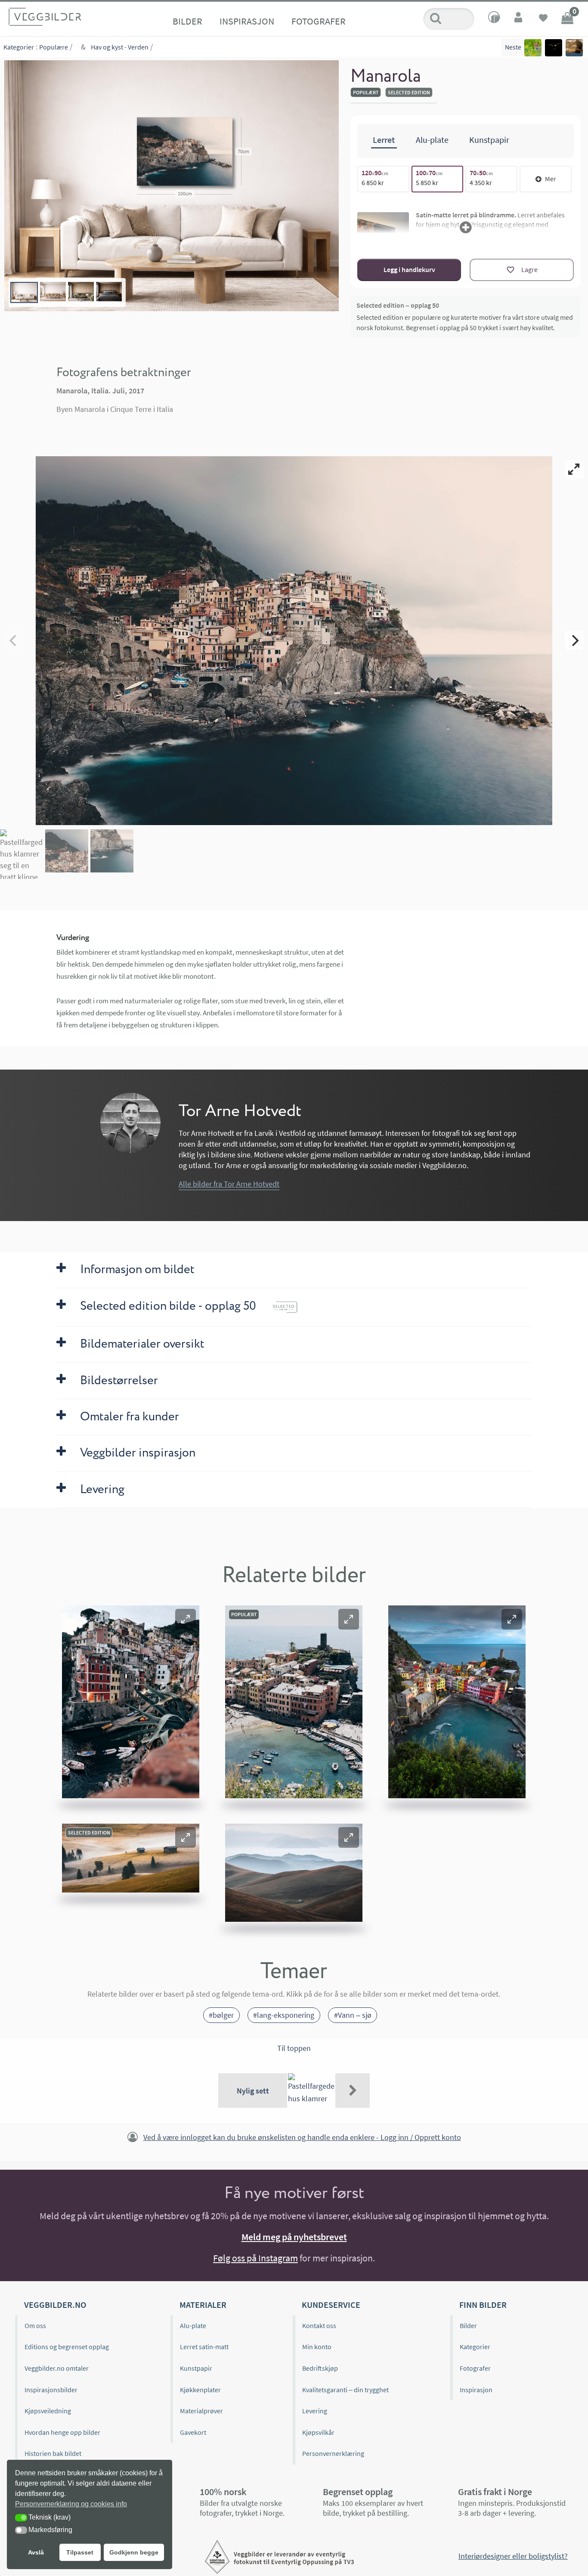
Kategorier (19, 47)
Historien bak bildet (53, 2453)
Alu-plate (193, 2326)
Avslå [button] (36, 2552)
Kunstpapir (196, 2368)
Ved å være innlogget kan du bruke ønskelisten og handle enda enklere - (302, 2137)
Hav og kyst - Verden (120, 47)
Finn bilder (483, 2305)
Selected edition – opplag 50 (398, 305)
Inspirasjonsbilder (51, 2390)
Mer (551, 179)
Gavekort (193, 2432)
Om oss (35, 2326)
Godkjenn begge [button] (134, 2552)
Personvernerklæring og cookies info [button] (71, 2504)
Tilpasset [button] (80, 2552)
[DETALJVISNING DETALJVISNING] (294, 640)
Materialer (203, 2305)
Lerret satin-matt (204, 2347)
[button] (186, 1619)
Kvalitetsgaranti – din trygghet (345, 2390)
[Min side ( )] (519, 19)
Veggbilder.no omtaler (57, 2368)
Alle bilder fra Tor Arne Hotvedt (229, 1184)
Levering (315, 2411)
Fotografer (319, 21)
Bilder (187, 21)
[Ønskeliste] (543, 19)
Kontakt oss (319, 2326)
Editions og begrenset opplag (67, 2347)
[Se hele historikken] (353, 2090)
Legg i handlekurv (409, 269)
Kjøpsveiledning (48, 2411)
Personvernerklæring (333, 2453)
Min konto (317, 2347)
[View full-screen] (574, 470)
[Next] (574, 640)
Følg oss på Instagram (255, 2258)
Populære (54, 47)
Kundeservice (331, 2305)
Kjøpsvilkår (318, 2432)
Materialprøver (201, 2411)
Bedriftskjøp (320, 2368)
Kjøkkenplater (200, 2390)
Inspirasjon (247, 21)
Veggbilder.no (55, 2305)
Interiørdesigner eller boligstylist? (513, 2556)
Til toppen (294, 2048)
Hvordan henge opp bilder (62, 2432)
